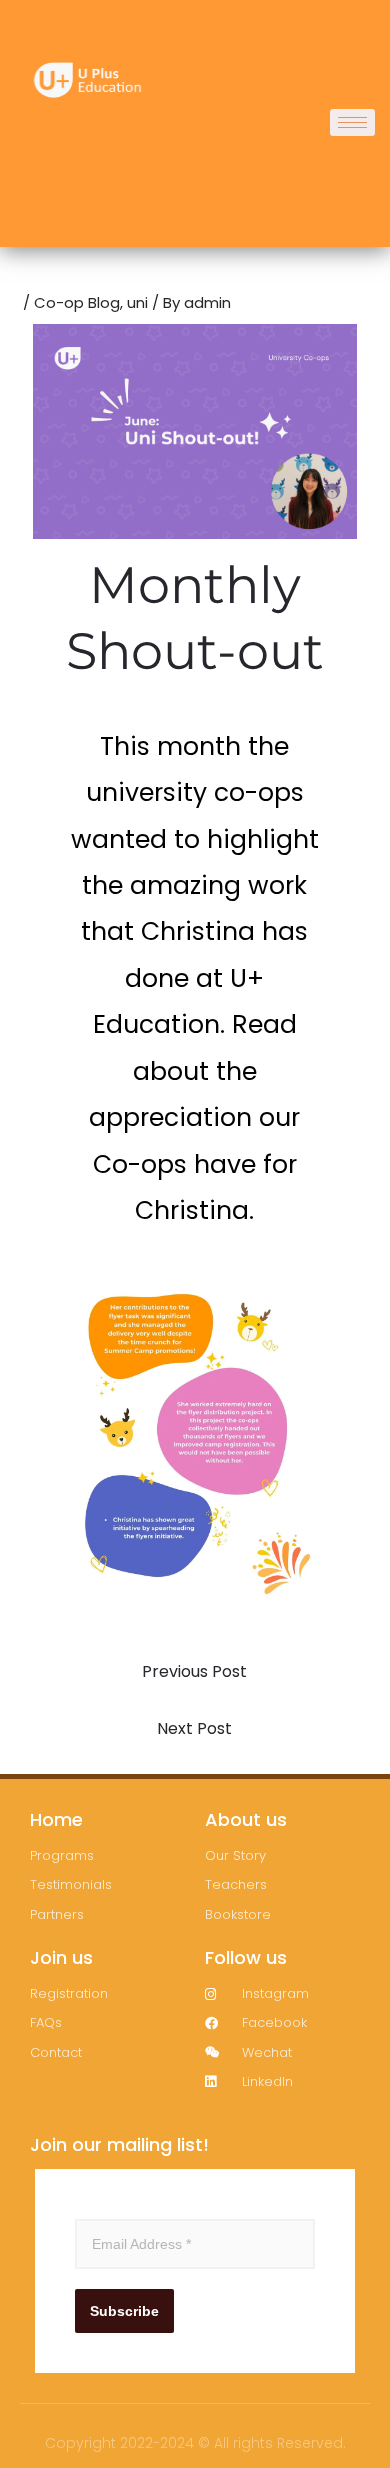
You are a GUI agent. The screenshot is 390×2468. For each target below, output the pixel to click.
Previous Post (194, 1671)
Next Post (194, 1728)
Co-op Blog (77, 302)
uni (137, 302)
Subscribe (124, 2311)
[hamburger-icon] (352, 122)
